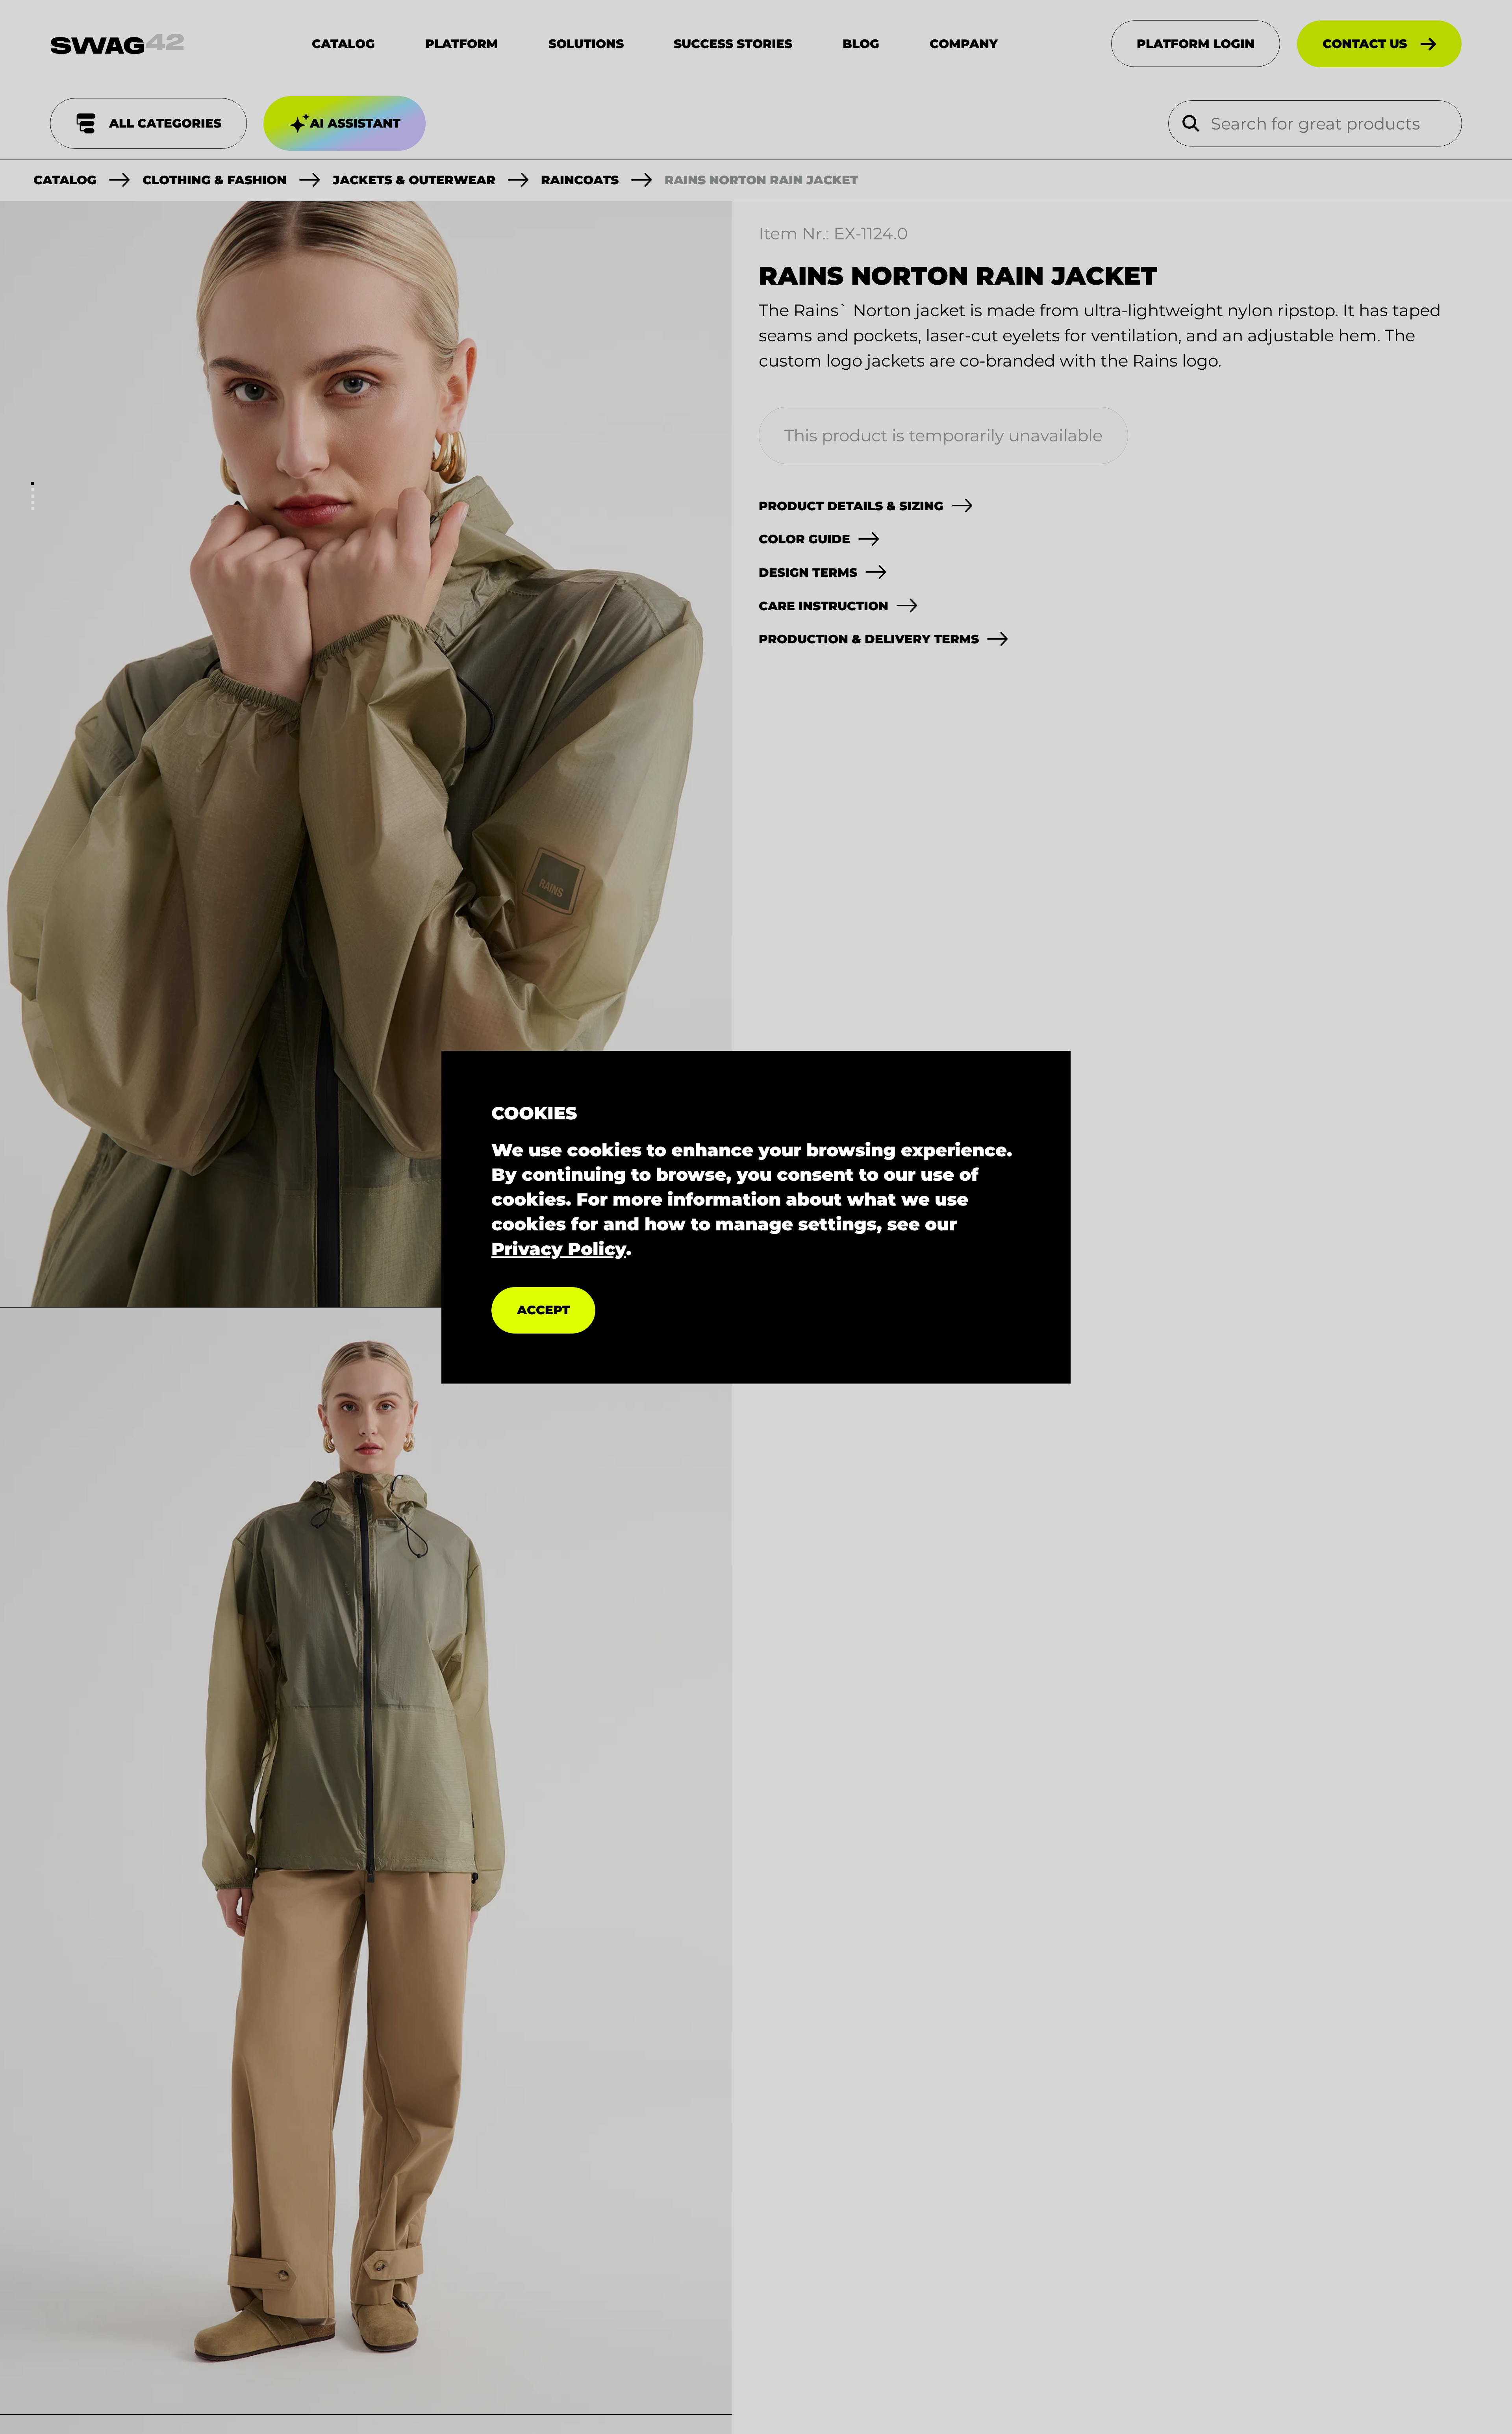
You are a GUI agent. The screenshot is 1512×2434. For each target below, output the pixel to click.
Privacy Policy (559, 1248)
